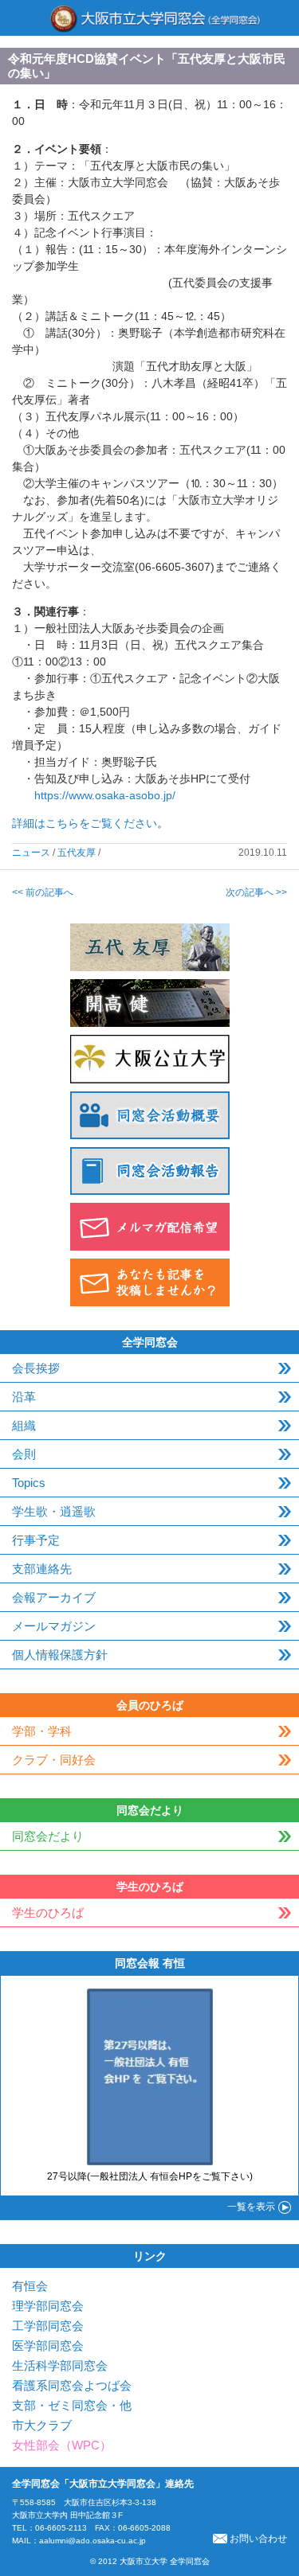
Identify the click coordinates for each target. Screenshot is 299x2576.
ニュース (31, 853)
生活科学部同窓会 (60, 2365)
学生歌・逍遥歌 (54, 1511)
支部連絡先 (42, 1569)
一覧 (251, 2207)
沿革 (24, 1397)
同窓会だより (48, 1836)
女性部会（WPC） (62, 2445)
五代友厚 (77, 853)
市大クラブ (42, 2425)
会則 (24, 1454)
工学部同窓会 (48, 2326)
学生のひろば (48, 1912)
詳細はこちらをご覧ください (85, 823)
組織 (24, 1425)
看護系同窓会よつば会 (72, 2385)
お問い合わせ (258, 2539)
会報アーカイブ (54, 1597)
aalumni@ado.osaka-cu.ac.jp (92, 2541)
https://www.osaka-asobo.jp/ (105, 795)
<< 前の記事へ (43, 892)
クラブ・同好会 (54, 1760)
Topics (29, 1483)
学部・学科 (42, 1731)
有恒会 (30, 2286)
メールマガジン (54, 1626)
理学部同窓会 (48, 2306)
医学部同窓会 (48, 2346)
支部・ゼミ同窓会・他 (72, 2405)
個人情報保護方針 (60, 1655)
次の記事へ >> (256, 892)
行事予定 (36, 1540)
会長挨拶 (36, 1368)
